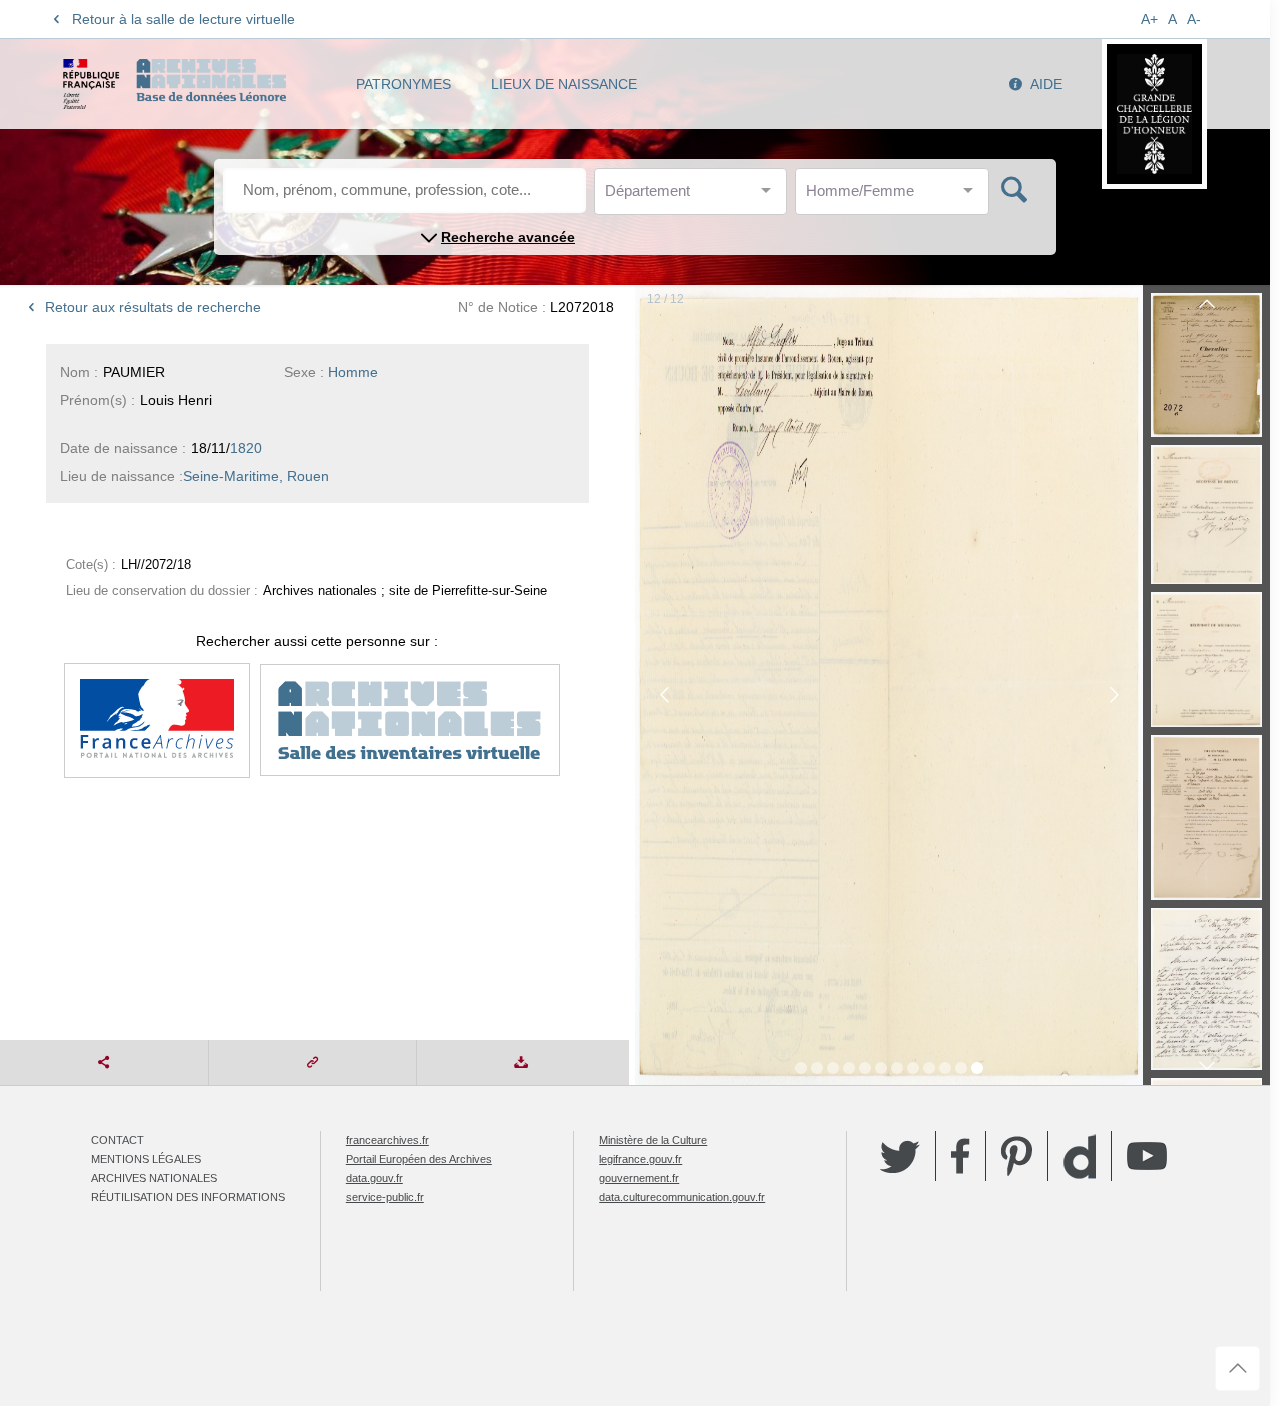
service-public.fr (385, 1197)
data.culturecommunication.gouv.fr (682, 1197)
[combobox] (695, 196)
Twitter (900, 1156)
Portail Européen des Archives (419, 1159)
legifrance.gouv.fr (640, 1159)
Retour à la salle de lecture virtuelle (183, 19)
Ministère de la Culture (653, 1140)
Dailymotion (1079, 1156)
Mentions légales (146, 1159)
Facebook (960, 1156)
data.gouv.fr (374, 1178)
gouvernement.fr (639, 1178)
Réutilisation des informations (188, 1197)
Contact (117, 1140)
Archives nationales (154, 1178)
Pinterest (1016, 1156)
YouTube (1147, 1156)
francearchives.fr (387, 1140)
